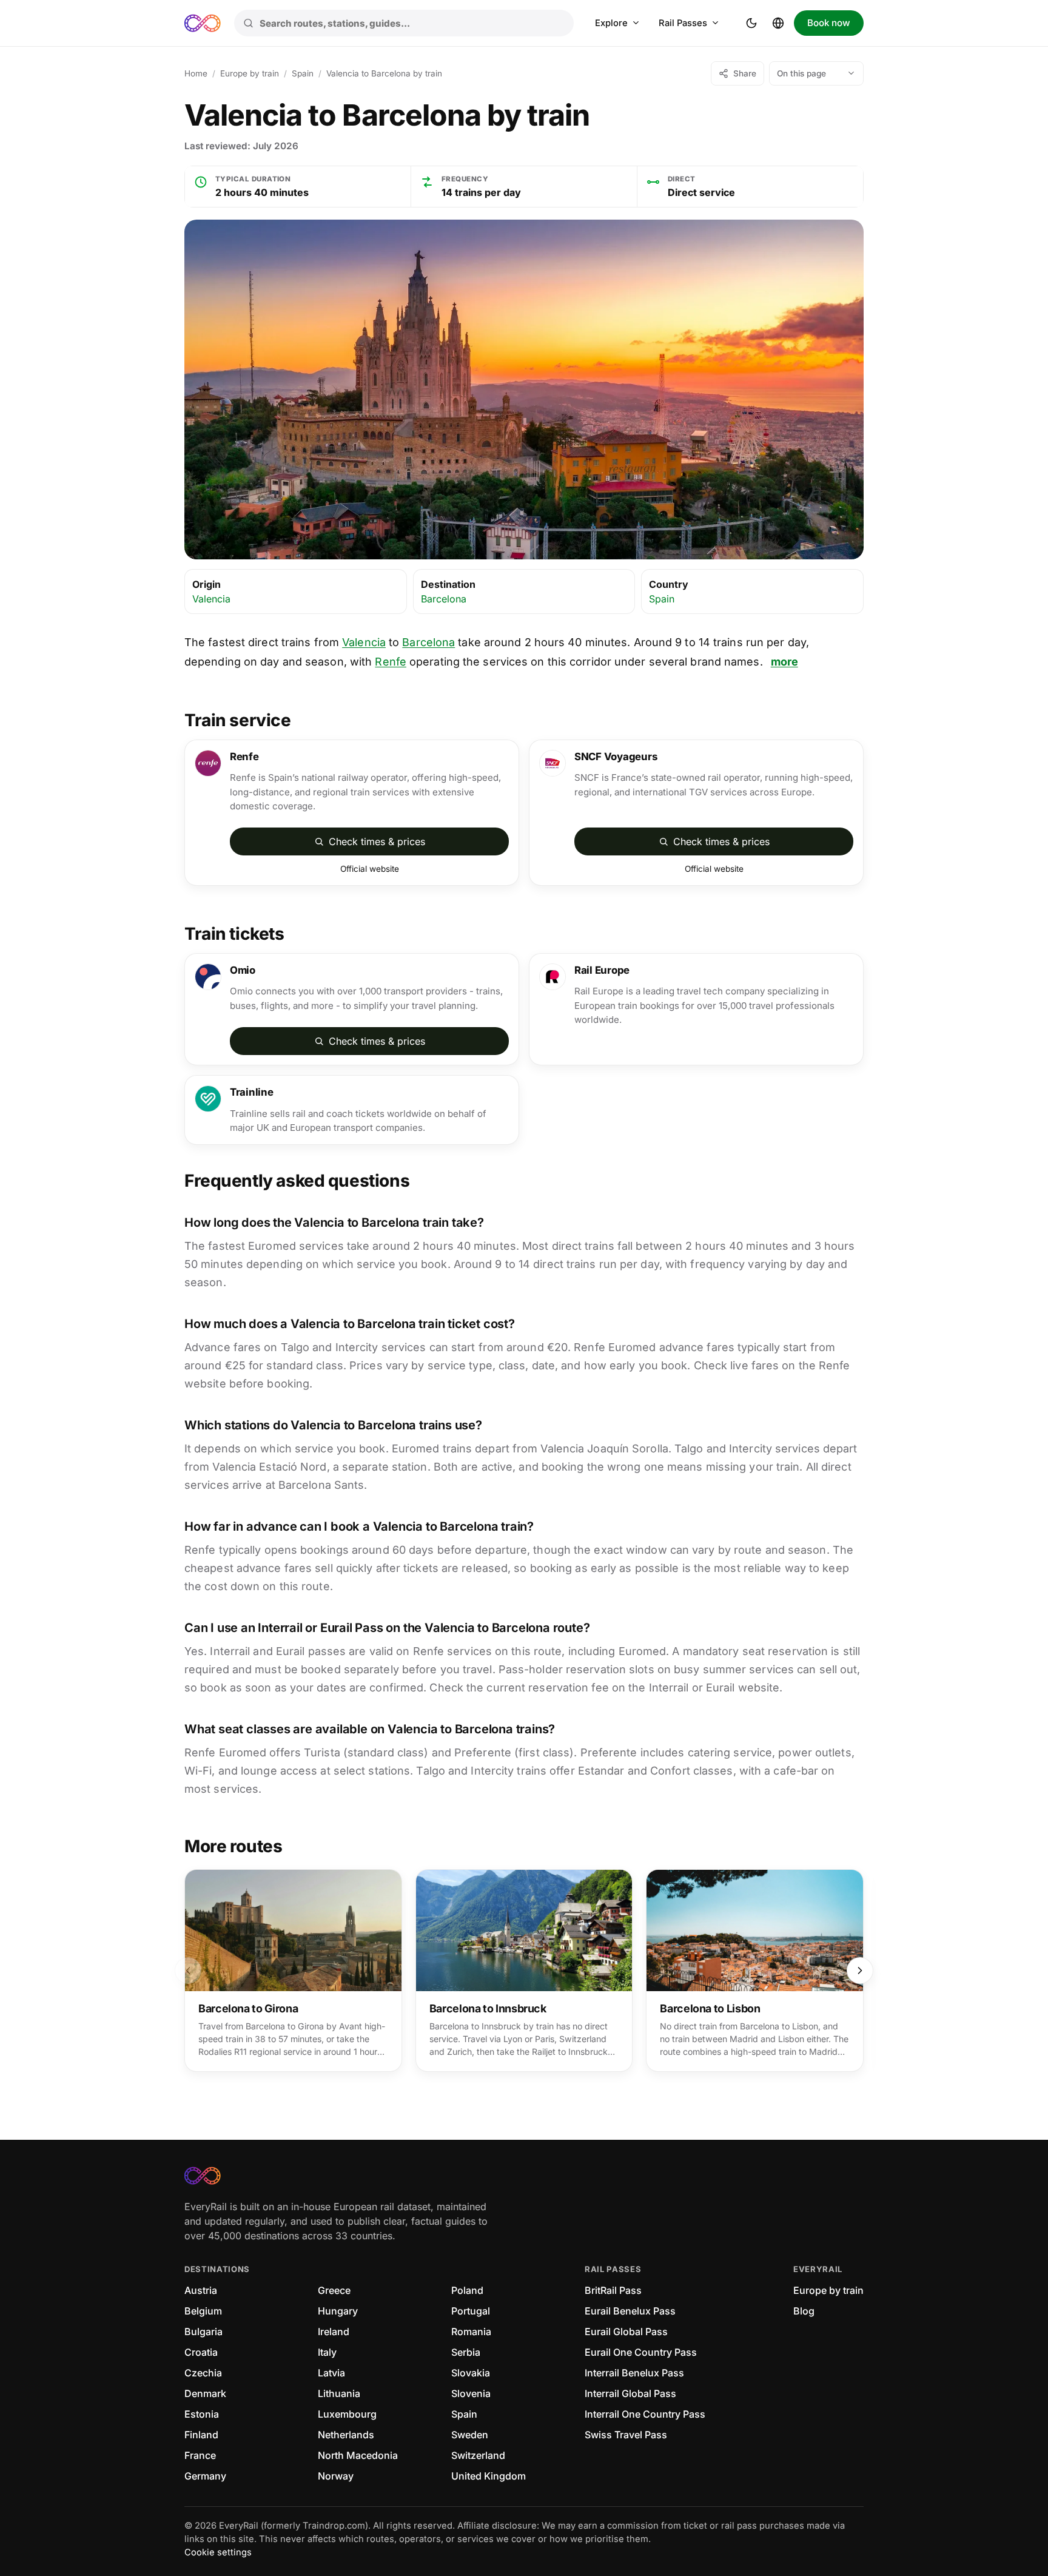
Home (196, 73)
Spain (303, 73)
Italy (327, 2352)
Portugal (471, 2311)
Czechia (203, 2373)
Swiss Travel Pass (626, 2435)
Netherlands (346, 2435)
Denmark (205, 2393)
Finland (201, 2435)
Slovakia (471, 2373)
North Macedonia (358, 2455)
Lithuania (339, 2393)
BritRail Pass (613, 2290)
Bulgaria (203, 2332)
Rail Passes (683, 23)
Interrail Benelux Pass (634, 2373)
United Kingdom (489, 2476)
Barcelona (444, 599)
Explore (611, 23)
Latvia (331, 2373)
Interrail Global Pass (630, 2393)
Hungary (338, 2311)
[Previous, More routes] (188, 1971)
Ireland (334, 2332)
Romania (471, 2332)
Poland (467, 2290)
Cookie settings (218, 2552)
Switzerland (478, 2455)
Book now (829, 23)
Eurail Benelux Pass (630, 2311)
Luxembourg (347, 2414)
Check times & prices (377, 841)
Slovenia (471, 2393)
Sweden (470, 2435)
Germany (205, 2476)
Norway (336, 2476)
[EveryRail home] (203, 23)
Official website (370, 869)
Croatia (201, 2352)
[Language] (778, 23)
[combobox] (404, 23)
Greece (334, 2290)
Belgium (203, 2311)
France (200, 2455)
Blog (804, 2311)
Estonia (202, 2414)
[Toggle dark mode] (751, 23)
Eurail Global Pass (626, 2332)
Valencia (211, 599)
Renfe (391, 662)
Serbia (466, 2352)
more (784, 662)
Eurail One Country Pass (641, 2352)
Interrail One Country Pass (645, 2414)
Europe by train (250, 73)
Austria (201, 2290)
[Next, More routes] (860, 1971)
